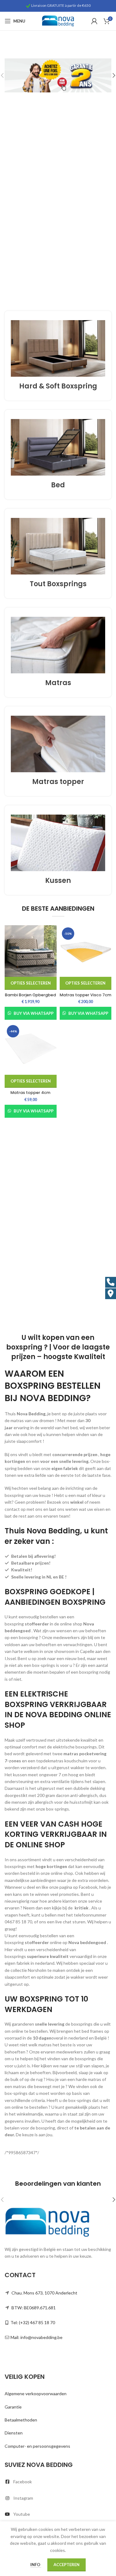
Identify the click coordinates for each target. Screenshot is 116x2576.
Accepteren (67, 2565)
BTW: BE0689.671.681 (34, 2308)
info (36, 2565)
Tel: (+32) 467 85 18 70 (33, 2322)
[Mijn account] (94, 21)
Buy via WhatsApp (34, 1013)
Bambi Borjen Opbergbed (30, 995)
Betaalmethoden (21, 2420)
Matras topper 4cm (30, 1093)
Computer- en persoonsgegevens (37, 2446)
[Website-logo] (58, 21)
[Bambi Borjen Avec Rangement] (31, 951)
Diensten (14, 2433)
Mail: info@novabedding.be (37, 2337)
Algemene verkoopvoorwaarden (36, 2394)
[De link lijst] (58, 2482)
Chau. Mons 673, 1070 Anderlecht (44, 2293)
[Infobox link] (58, 356)
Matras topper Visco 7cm (86, 995)
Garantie (13, 2407)
